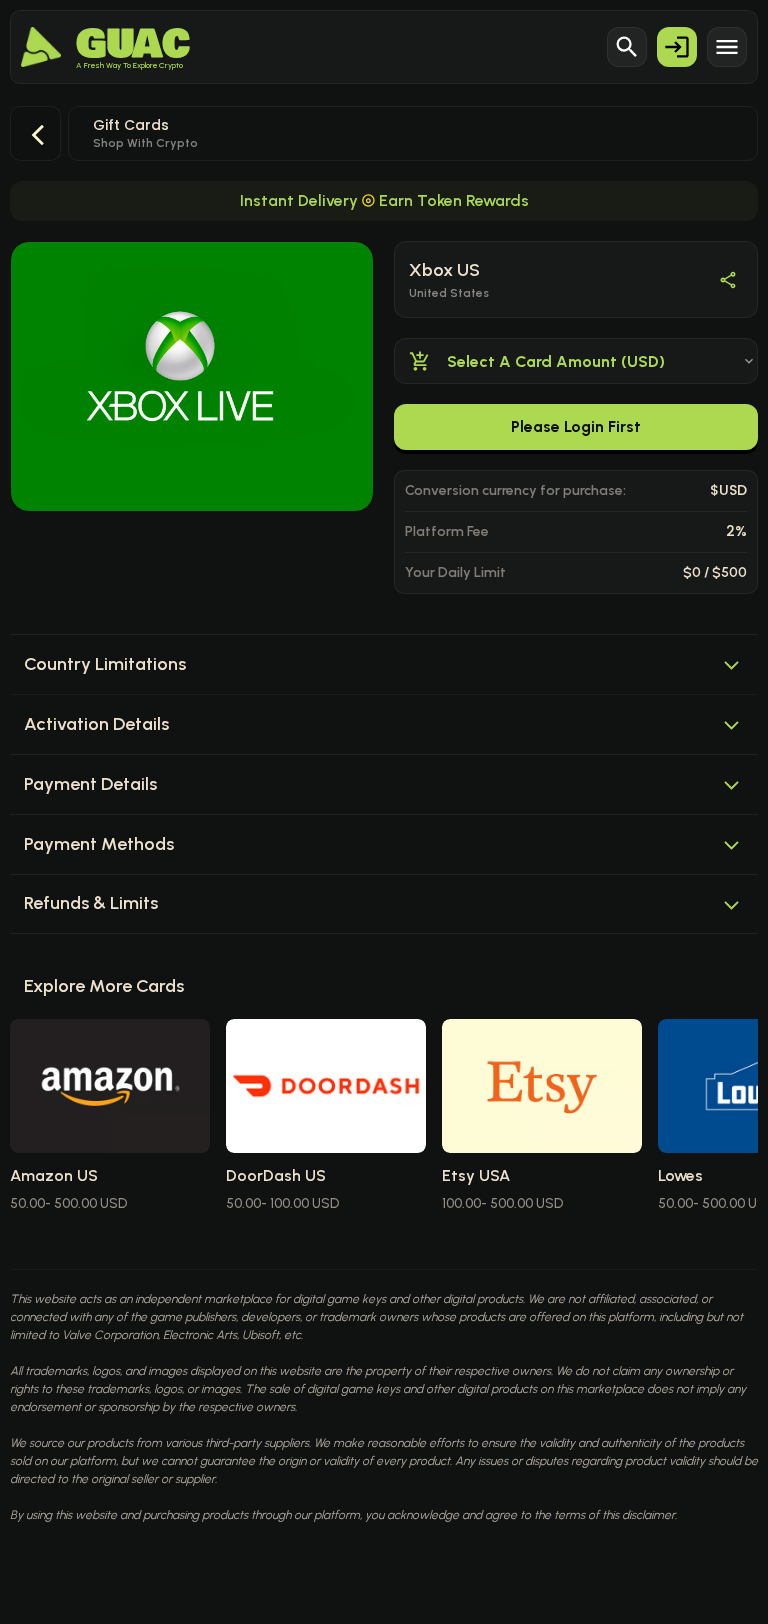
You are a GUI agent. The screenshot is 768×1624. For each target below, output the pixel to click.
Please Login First (576, 426)
